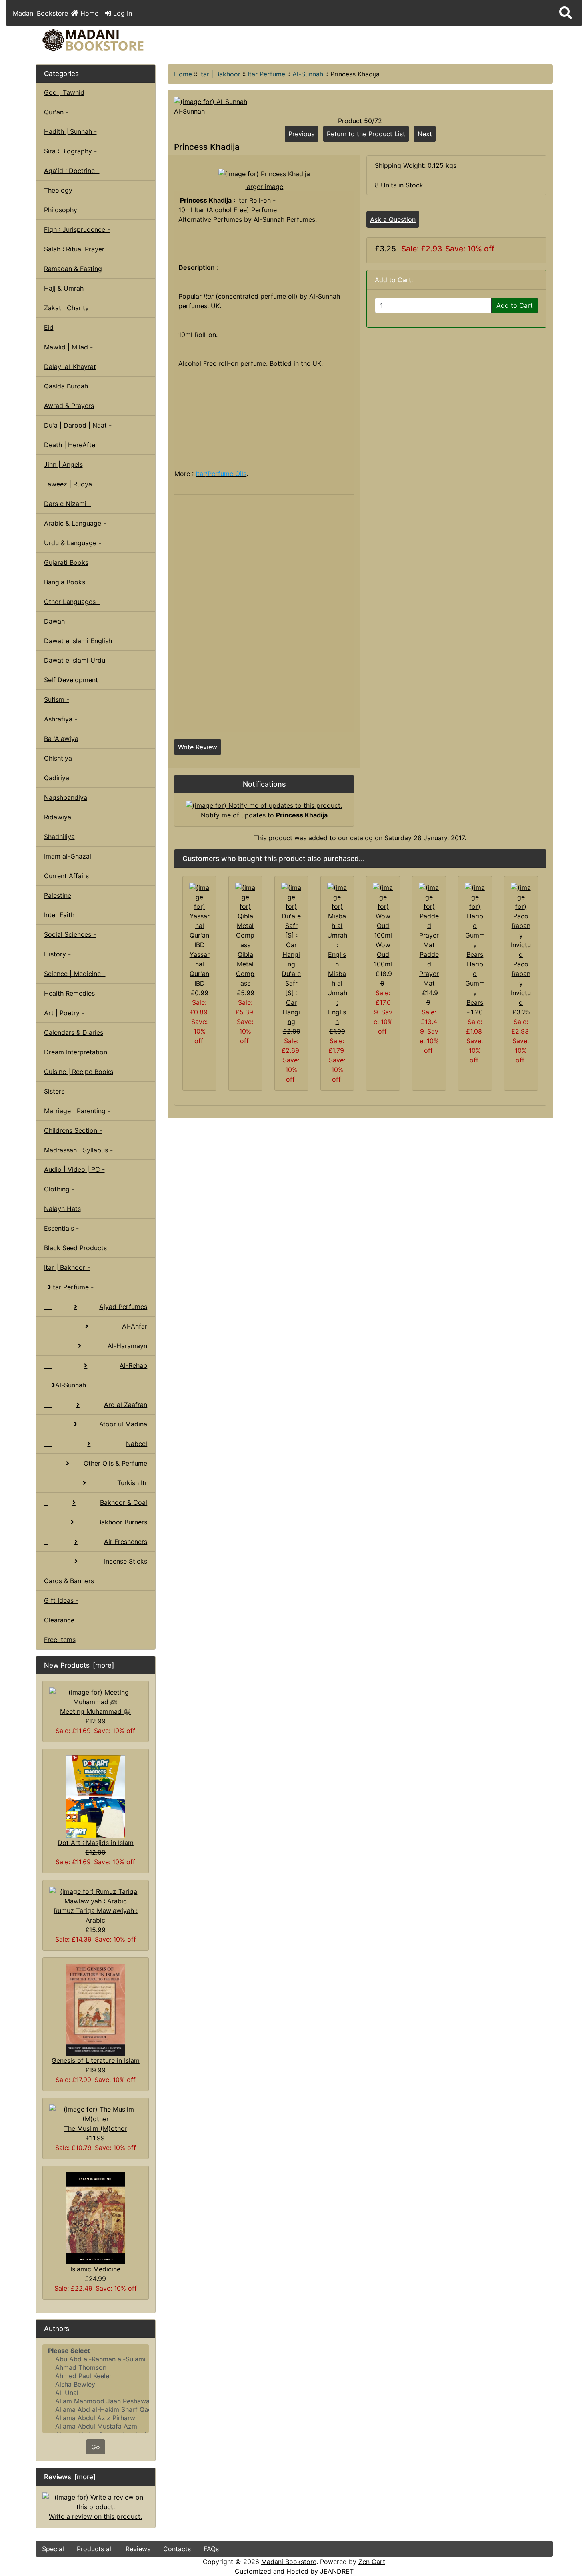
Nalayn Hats (62, 1209)
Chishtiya (58, 758)
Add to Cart (515, 305)
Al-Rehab (133, 1365)
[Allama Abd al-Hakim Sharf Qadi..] (96, 2410)
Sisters (54, 1091)
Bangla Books (65, 582)
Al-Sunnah (308, 74)
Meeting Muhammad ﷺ (95, 1711)
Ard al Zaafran (126, 1405)
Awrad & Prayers (69, 406)
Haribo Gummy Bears (475, 983)
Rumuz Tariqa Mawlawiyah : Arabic (96, 1915)
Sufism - (57, 699)
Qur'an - (56, 112)
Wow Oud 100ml (383, 954)
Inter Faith (59, 915)
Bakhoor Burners (122, 1522)
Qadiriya (57, 778)
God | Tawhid (64, 92)
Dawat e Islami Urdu (75, 660)
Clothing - (59, 1189)
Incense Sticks (126, 1561)
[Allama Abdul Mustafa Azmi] (96, 2426)
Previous (301, 134)
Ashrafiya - (61, 719)
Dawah (54, 621)
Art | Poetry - (64, 1013)
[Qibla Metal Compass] (245, 915)
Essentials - (61, 1228)
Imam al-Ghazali (68, 856)
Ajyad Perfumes (123, 1307)
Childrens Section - (73, 1130)
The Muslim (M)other (95, 2128)
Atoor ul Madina (123, 1424)
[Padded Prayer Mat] (429, 915)
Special (53, 2549)
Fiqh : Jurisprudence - (77, 229)
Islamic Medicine (95, 2269)
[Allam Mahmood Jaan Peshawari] (96, 2401)
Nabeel (137, 1444)
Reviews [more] (70, 2477)
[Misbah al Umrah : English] (337, 925)
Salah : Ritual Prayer (74, 249)
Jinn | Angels (63, 464)
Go (96, 2447)
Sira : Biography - (70, 151)
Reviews (138, 2549)
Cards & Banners (69, 1581)
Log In (122, 13)
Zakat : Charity (66, 308)
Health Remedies (69, 993)
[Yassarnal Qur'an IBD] (199, 915)
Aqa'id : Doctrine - (72, 171)
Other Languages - (72, 602)
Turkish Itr (132, 1483)
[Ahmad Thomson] (96, 2368)
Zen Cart (372, 2562)
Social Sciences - (70, 934)
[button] (566, 13)
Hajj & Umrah (64, 288)
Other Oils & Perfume (115, 1463)
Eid (49, 327)
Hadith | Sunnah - (70, 131)
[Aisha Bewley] (96, 2384)
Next (425, 134)
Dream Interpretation (76, 1052)
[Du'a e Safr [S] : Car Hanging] (291, 925)
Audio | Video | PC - (74, 1169)
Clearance (59, 1620)
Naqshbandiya (66, 797)
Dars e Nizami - (68, 504)
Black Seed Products (75, 1248)
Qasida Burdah (66, 386)
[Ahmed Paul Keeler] (96, 2376)
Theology (58, 190)
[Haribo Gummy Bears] (475, 920)
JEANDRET (337, 2571)
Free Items (60, 1640)
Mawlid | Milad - (68, 347)
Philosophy (61, 210)
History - (57, 954)
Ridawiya (58, 817)
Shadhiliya (59, 837)
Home (88, 13)
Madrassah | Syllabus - (78, 1150)
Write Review (198, 747)
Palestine (58, 895)
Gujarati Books (66, 562)
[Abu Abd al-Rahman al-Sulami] (96, 2359)
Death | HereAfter (71, 445)
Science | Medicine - (75, 974)
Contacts (177, 2549)
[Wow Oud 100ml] (383, 910)
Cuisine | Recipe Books (79, 1072)
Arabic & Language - (75, 523)
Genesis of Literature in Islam (96, 2060)
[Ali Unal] (96, 2393)
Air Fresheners (126, 1542)
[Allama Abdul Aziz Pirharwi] (96, 2418)
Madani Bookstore (289, 2562)
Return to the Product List (366, 134)
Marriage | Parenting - (77, 1111)
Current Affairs (66, 876)
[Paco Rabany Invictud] (521, 920)
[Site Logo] (122, 40)
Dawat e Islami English (78, 641)
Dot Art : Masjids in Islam (96, 1843)
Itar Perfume (266, 74)
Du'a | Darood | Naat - (78, 425)
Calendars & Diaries (74, 1032)
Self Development (71, 680)
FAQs (211, 2549)
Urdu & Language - (73, 543)
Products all (95, 2549)
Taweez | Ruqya (68, 484)
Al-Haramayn (127, 1346)
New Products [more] (79, 1665)
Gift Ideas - (61, 1600)
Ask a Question (393, 219)
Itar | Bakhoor (220, 74)
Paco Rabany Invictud (521, 983)
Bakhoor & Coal (124, 1502)
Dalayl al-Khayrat (70, 367)
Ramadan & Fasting (73, 269)
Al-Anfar (135, 1326)
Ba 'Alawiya (61, 739)
